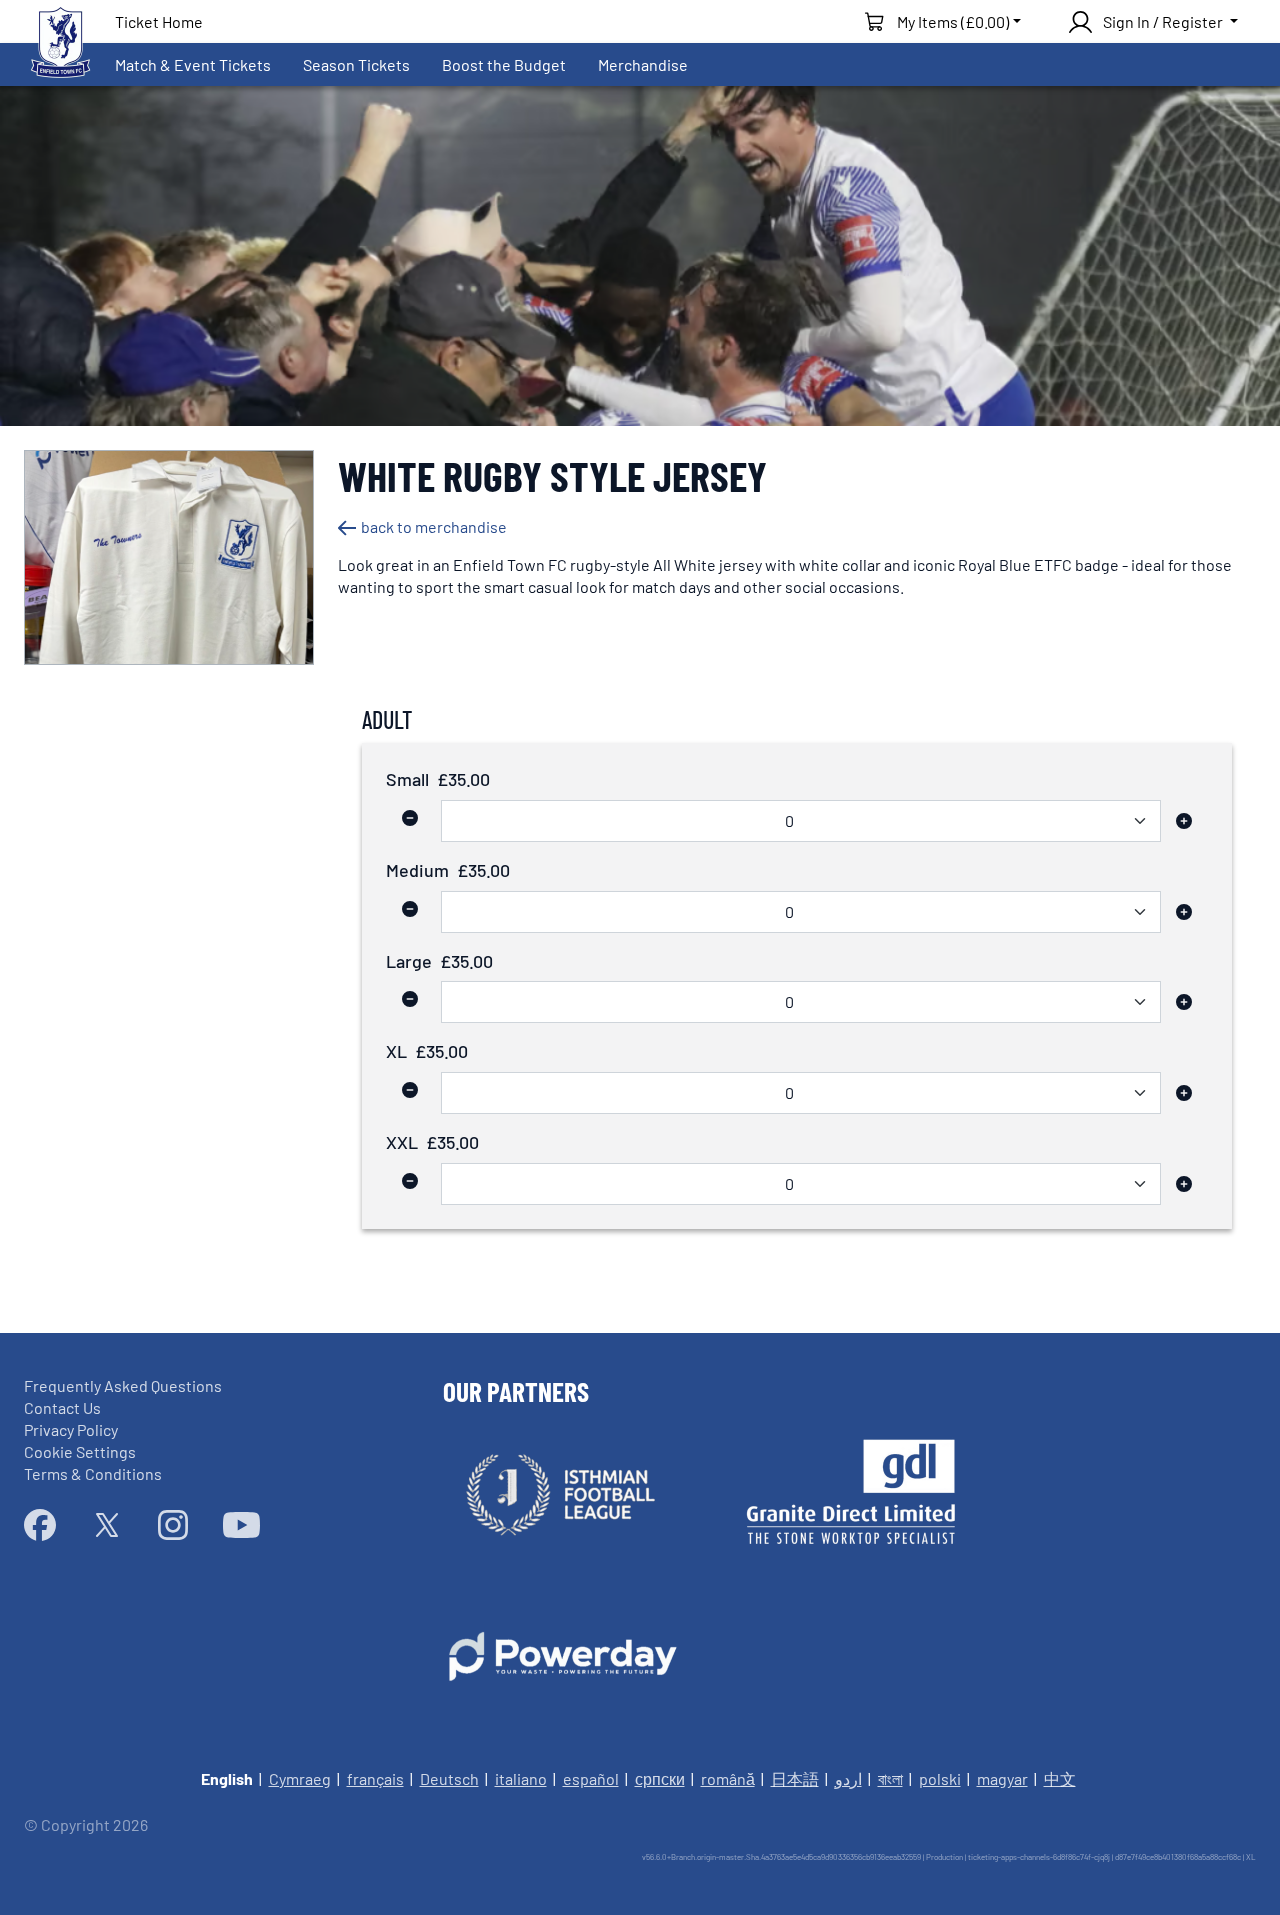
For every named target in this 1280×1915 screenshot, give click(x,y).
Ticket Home (159, 21)
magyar (1002, 1778)
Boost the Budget (504, 64)
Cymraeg (300, 1778)
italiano (521, 1778)
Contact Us (62, 1407)
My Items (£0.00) (953, 21)
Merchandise (643, 64)
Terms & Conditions (93, 1473)
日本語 (795, 1778)
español (591, 1778)
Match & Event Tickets (193, 64)
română (728, 1778)
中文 (1060, 1778)
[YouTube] (241, 1525)
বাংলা (890, 1778)
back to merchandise (434, 526)
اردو (848, 1778)
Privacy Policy (71, 1429)
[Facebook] (40, 1525)
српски (660, 1778)
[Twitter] (107, 1525)
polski (940, 1778)
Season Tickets (356, 64)
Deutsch (449, 1778)
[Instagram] (173, 1525)
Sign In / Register (1163, 21)
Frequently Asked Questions (123, 1385)
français (375, 1778)
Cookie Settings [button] (80, 1451)
